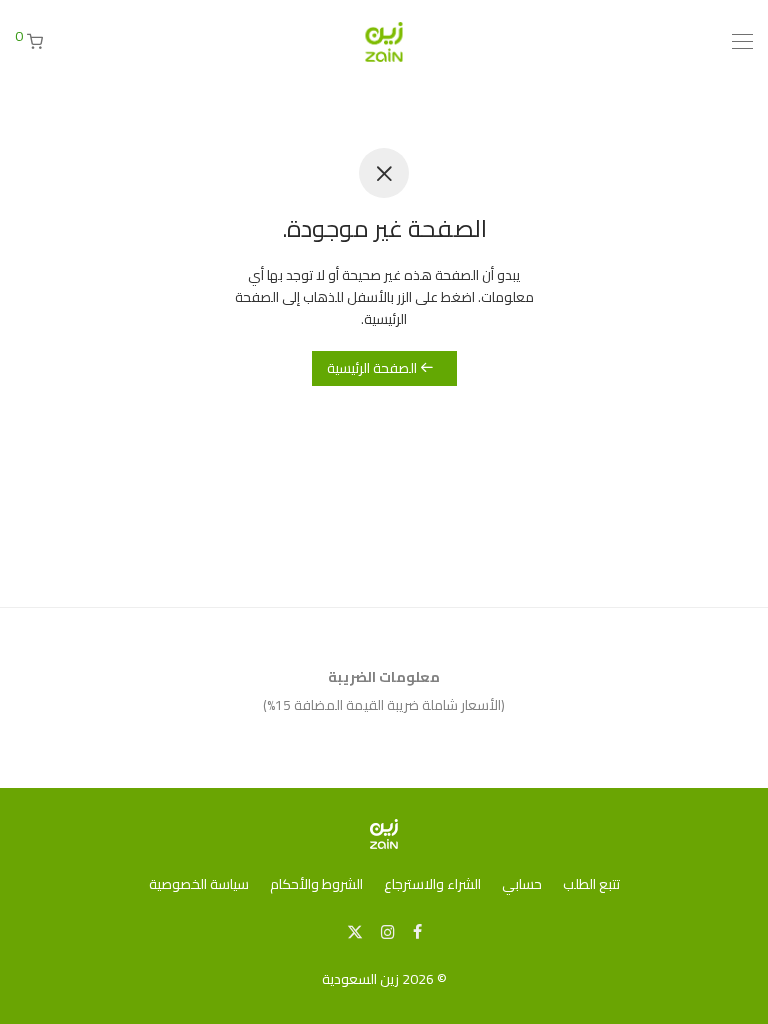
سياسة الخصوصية (199, 884)
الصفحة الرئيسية (373, 368)
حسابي (522, 884)
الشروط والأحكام (316, 884)
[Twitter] (355, 931)
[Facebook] (417, 931)
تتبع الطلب (591, 884)
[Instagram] (388, 931)
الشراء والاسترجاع (432, 884)
